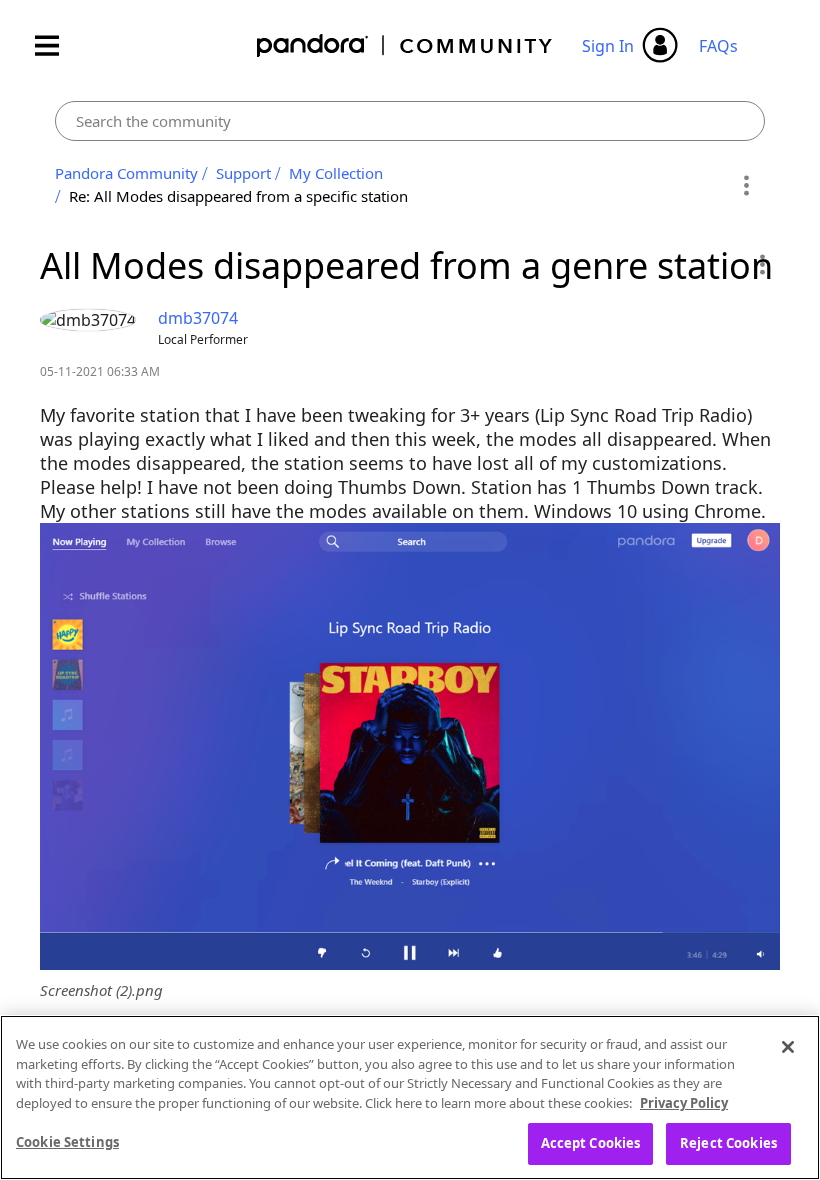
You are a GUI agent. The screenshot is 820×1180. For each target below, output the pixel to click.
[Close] (788, 1047)
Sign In (608, 46)
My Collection (336, 173)
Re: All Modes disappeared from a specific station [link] (238, 196)
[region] (410, 1097)
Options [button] (746, 185)
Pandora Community (405, 45)
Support (243, 173)
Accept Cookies (591, 1143)
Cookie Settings (67, 1142)
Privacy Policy (684, 1103)
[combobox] (410, 121)
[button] (761, 264)
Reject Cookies (728, 1143)
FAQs (718, 46)
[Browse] (57, 45)
